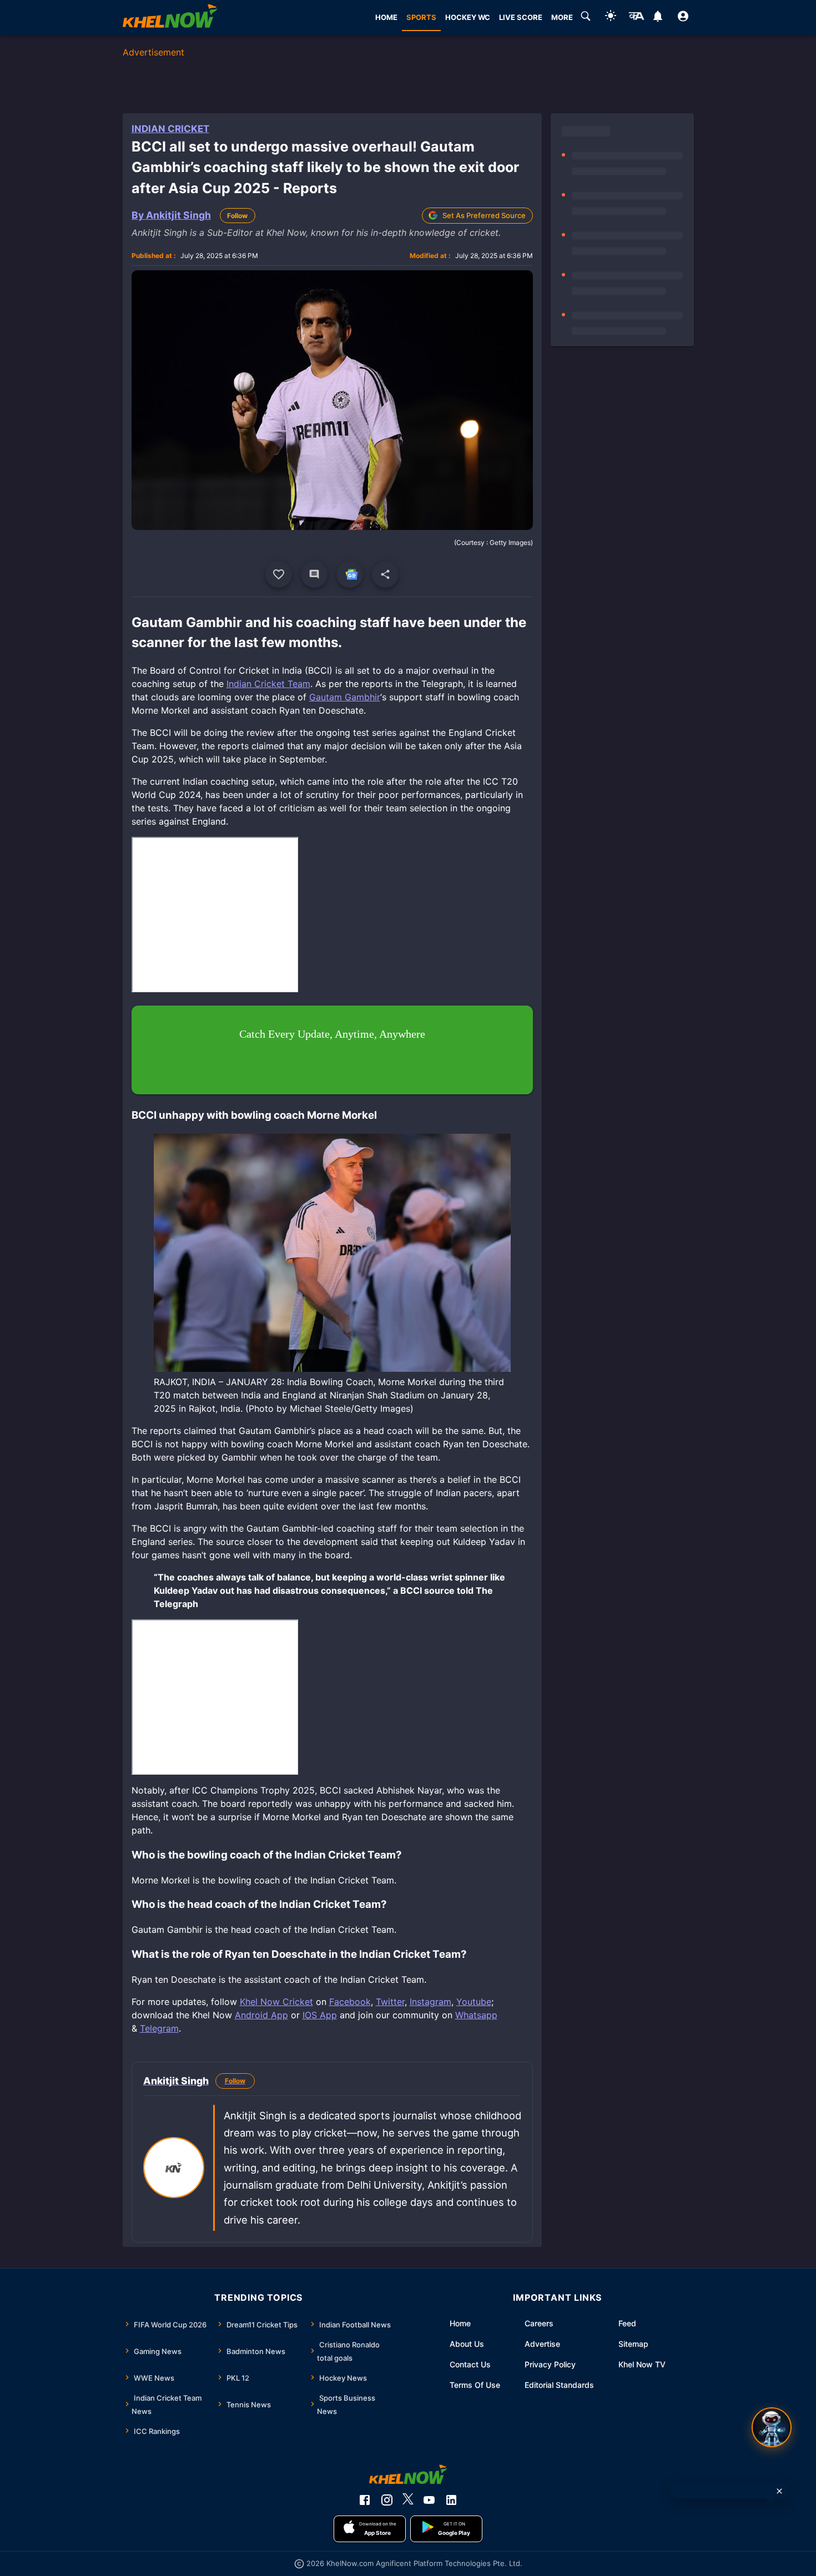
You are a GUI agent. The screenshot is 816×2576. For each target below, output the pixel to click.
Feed (627, 2323)
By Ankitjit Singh (171, 215)
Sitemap (633, 2344)
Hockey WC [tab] (468, 17)
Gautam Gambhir (345, 697)
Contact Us (470, 2364)
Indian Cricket (170, 129)
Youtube (474, 2002)
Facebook (350, 2002)
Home (460, 2323)
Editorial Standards (559, 2385)
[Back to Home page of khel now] (170, 17)
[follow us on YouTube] (429, 2500)
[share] (385, 574)
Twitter (390, 2002)
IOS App (320, 2015)
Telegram (159, 2028)
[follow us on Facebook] (365, 2500)
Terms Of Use (475, 2385)
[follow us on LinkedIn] (451, 2500)
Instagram (430, 2002)
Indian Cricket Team (268, 684)
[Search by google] (586, 18)
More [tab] (562, 17)
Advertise (542, 2344)
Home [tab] (386, 17)
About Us (467, 2344)
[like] (279, 574)
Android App (261, 2015)
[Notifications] (658, 18)
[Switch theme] (611, 17)
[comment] (314, 574)
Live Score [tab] (521, 17)
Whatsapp (476, 2015)
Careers (539, 2323)
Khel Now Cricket (276, 2002)
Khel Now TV (642, 2364)
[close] (779, 2491)
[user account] (683, 18)
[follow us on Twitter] (408, 2500)
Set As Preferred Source (484, 215)
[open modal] (772, 2427)
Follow (237, 216)
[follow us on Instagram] (387, 2500)
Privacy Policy (550, 2364)
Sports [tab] (421, 17)
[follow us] (350, 574)
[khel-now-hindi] (636, 18)
